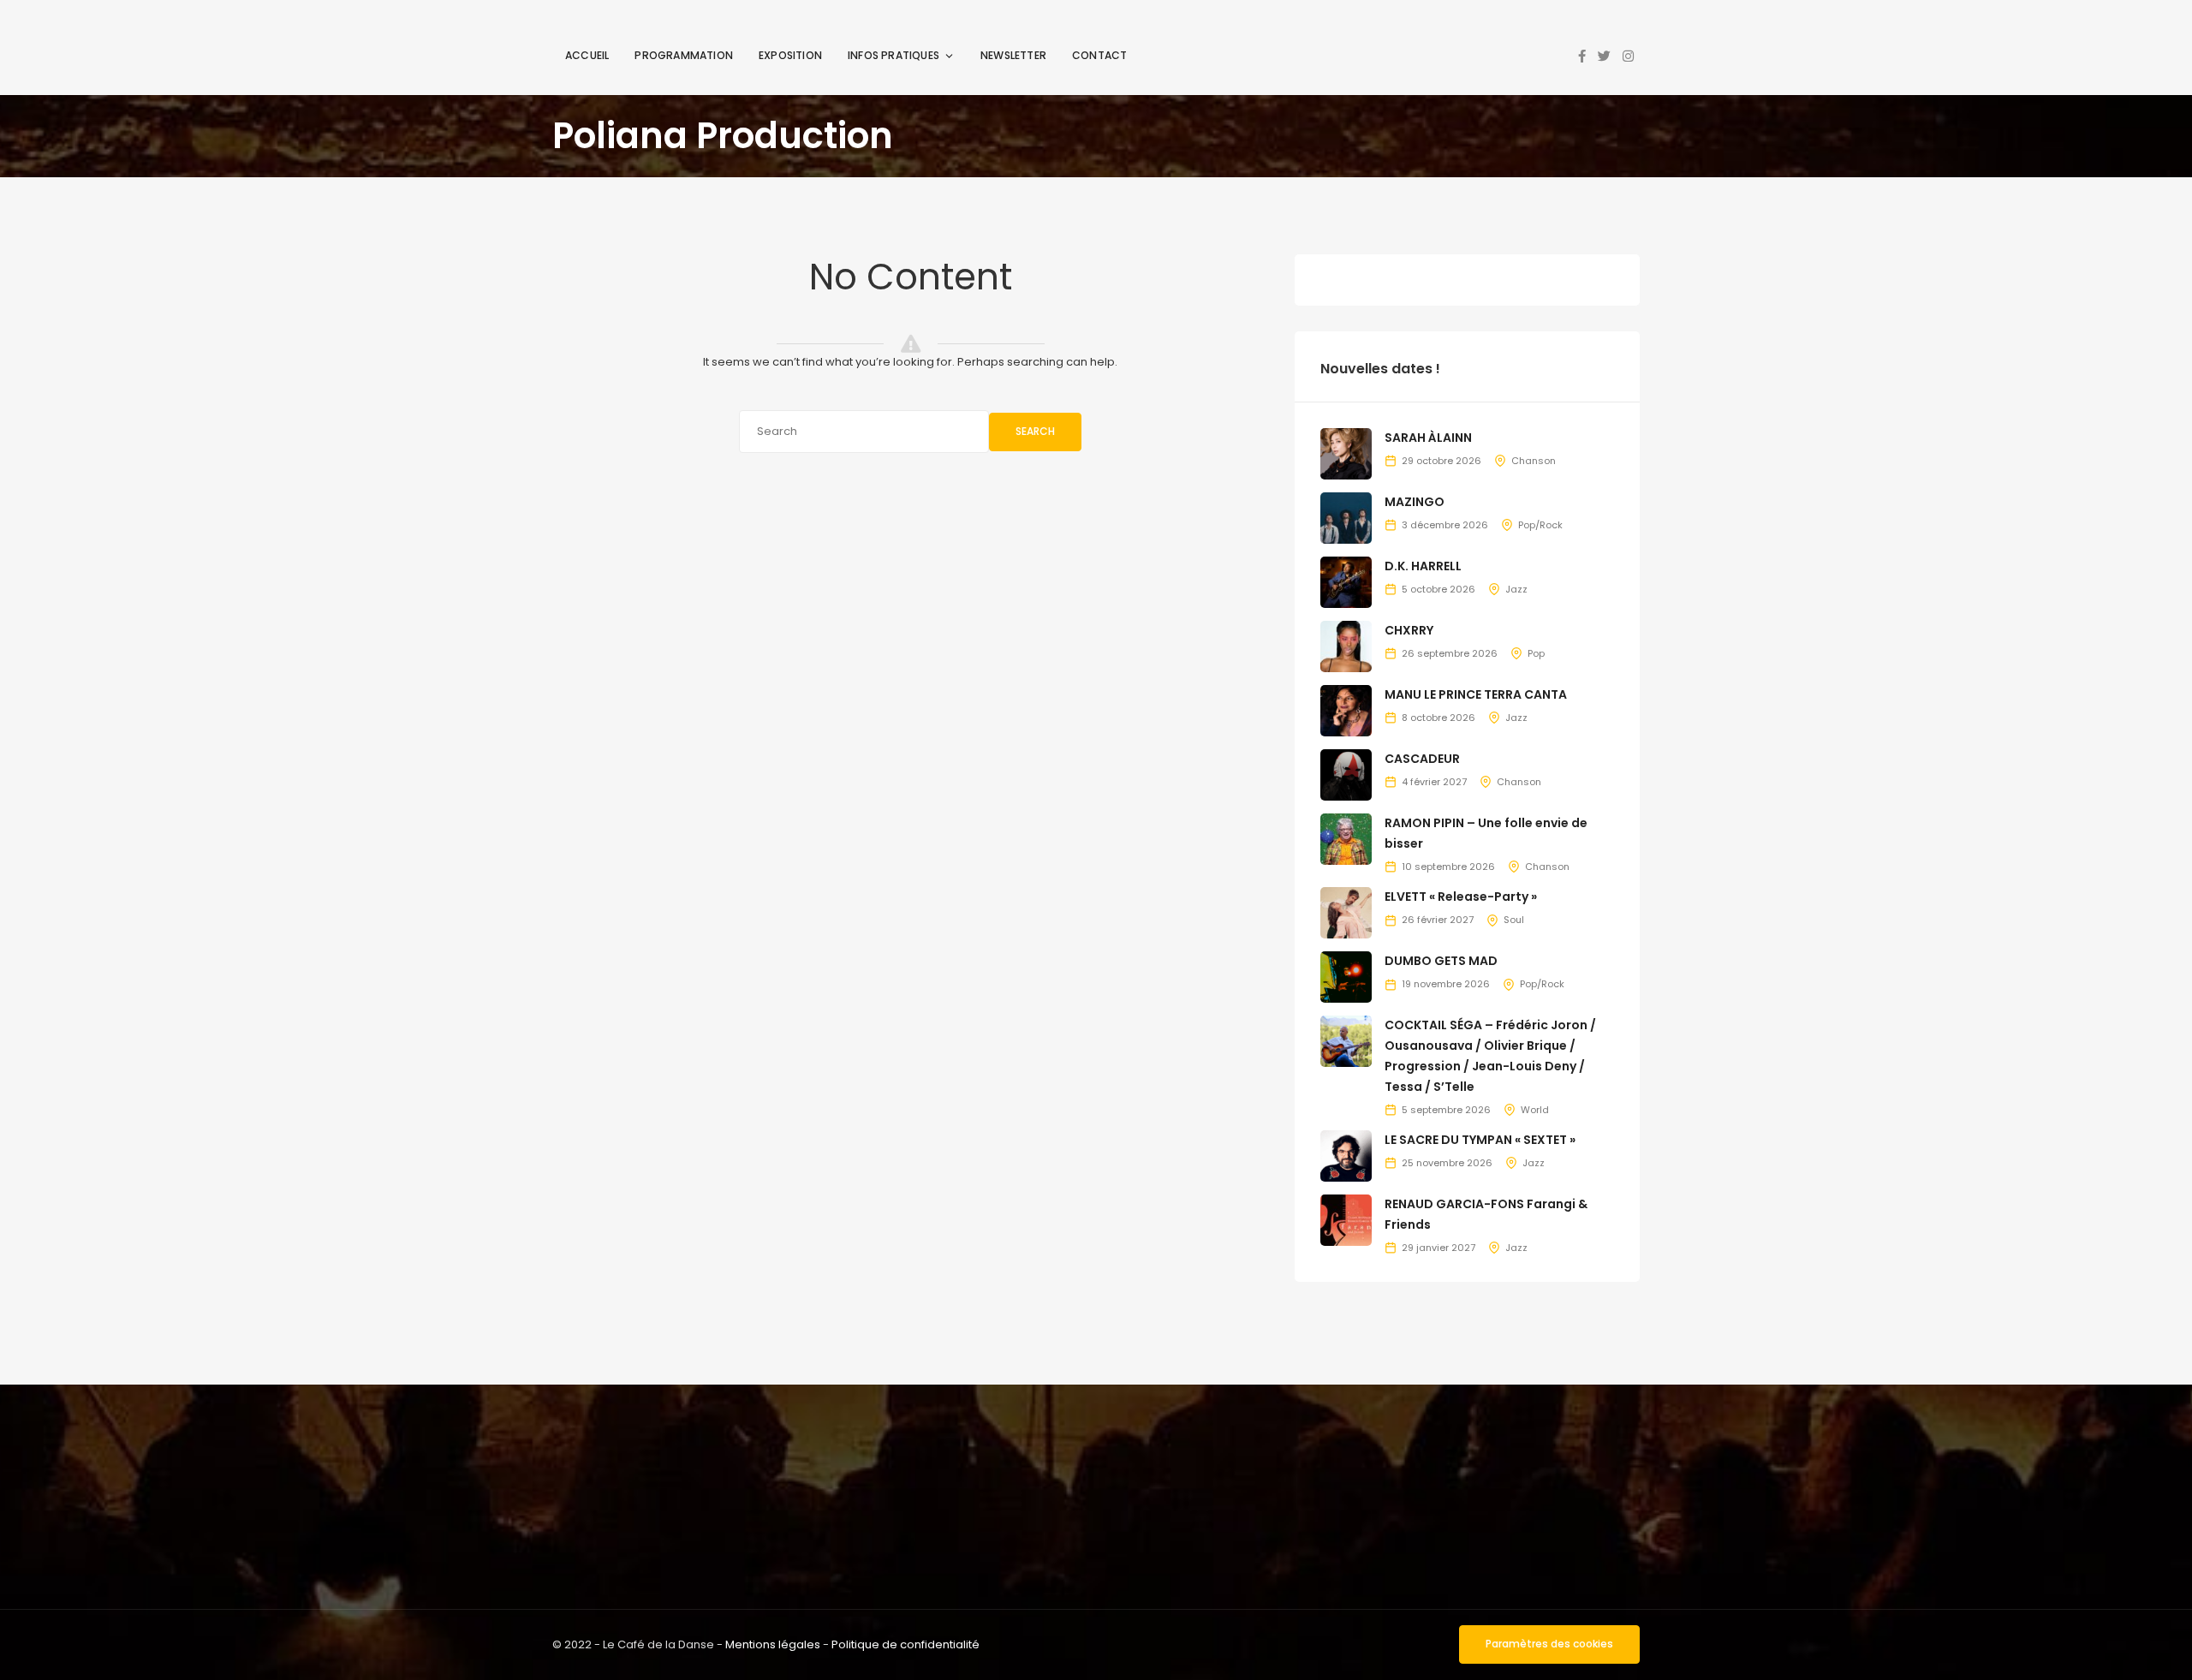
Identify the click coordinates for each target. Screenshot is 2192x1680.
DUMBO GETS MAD (1441, 961)
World (1535, 1110)
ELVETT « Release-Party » (1461, 897)
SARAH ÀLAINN (1428, 438)
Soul (1514, 920)
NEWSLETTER (1013, 55)
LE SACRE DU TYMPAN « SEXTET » (1480, 1140)
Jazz (1516, 589)
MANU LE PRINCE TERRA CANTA (1476, 694)
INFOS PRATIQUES (893, 55)
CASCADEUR (1422, 759)
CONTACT (1099, 55)
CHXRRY (1409, 630)
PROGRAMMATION (684, 55)
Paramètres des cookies (1549, 1644)
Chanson (1534, 461)
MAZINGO (1415, 502)
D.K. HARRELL (1423, 566)
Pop (1536, 653)
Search (1035, 431)
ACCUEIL (587, 55)
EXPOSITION (790, 55)
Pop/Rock (1540, 525)
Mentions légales (773, 1644)
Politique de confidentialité (905, 1644)
